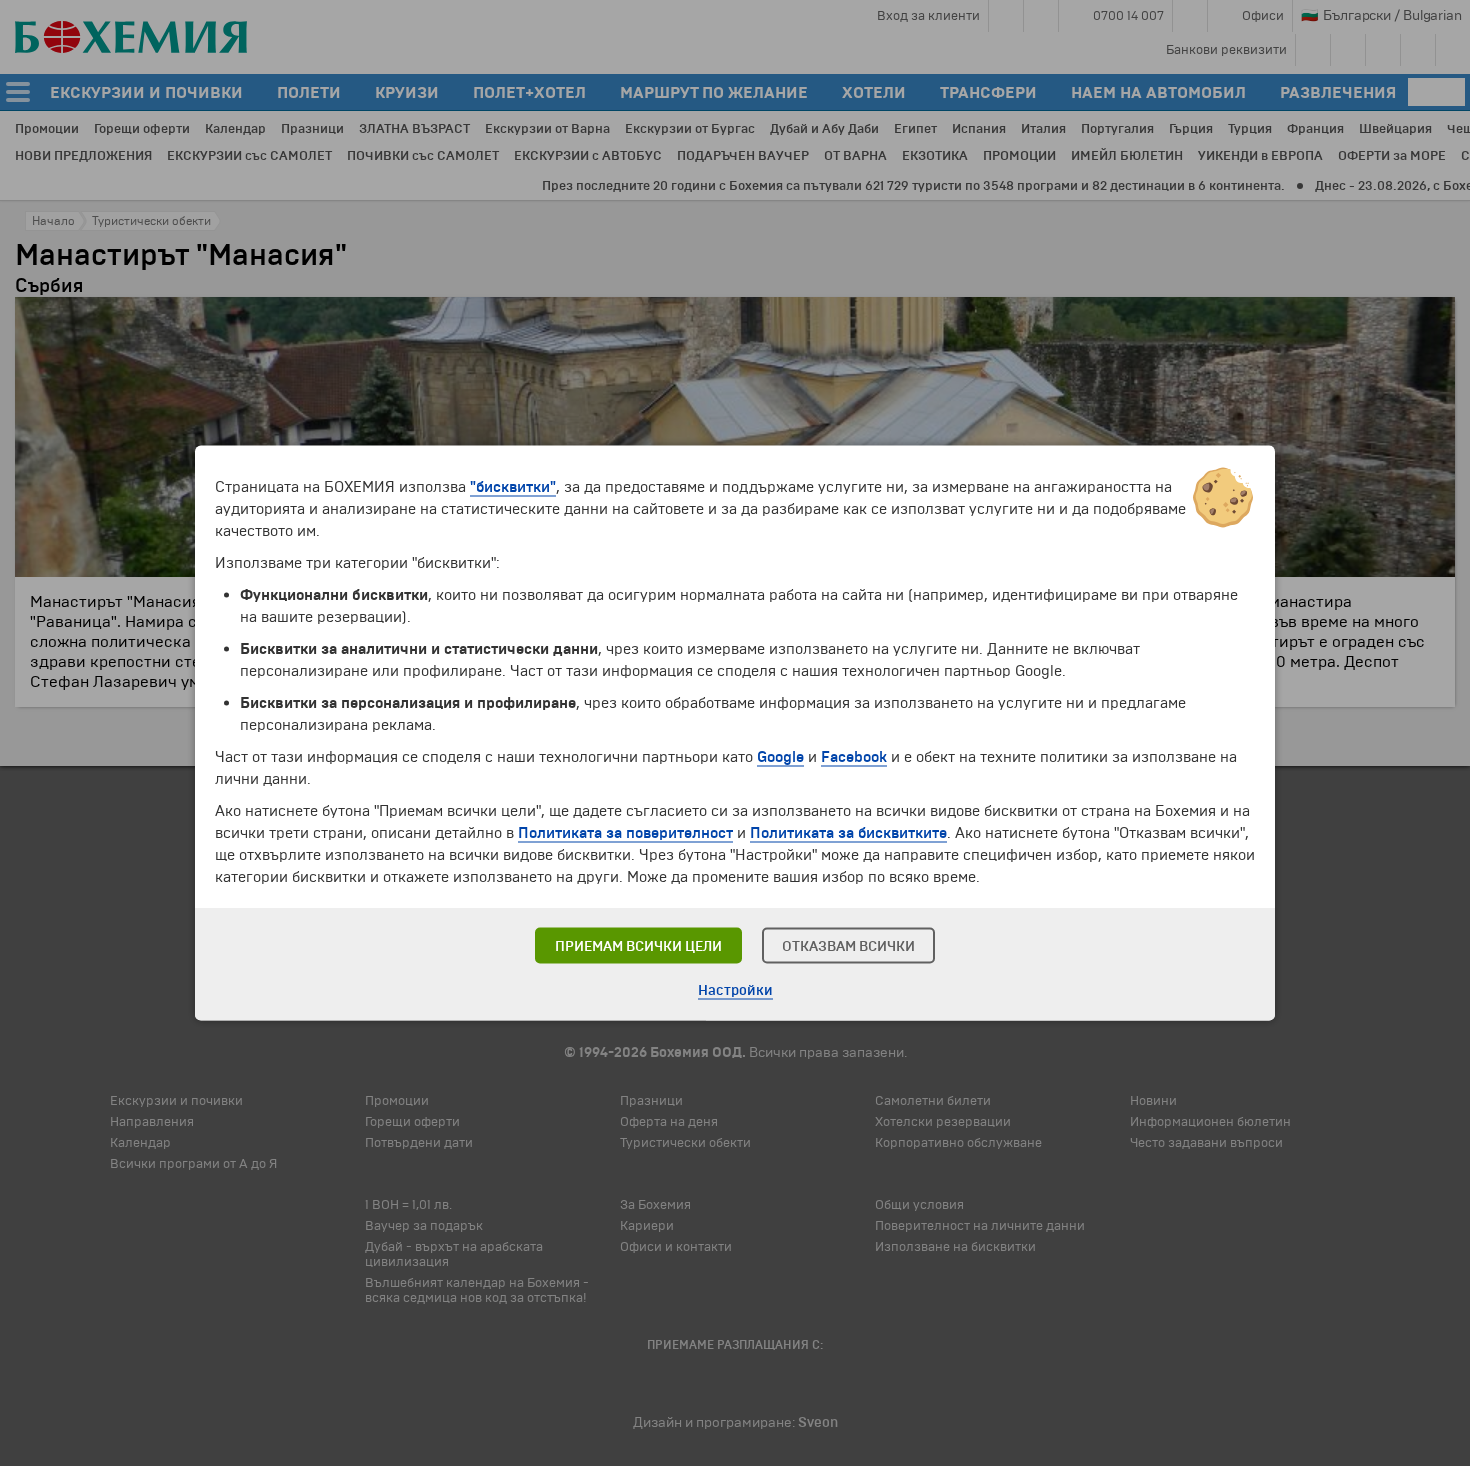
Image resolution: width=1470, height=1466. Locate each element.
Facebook (854, 757)
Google (780, 757)
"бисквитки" (513, 487)
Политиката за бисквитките (848, 833)
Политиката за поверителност (625, 833)
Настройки (735, 990)
